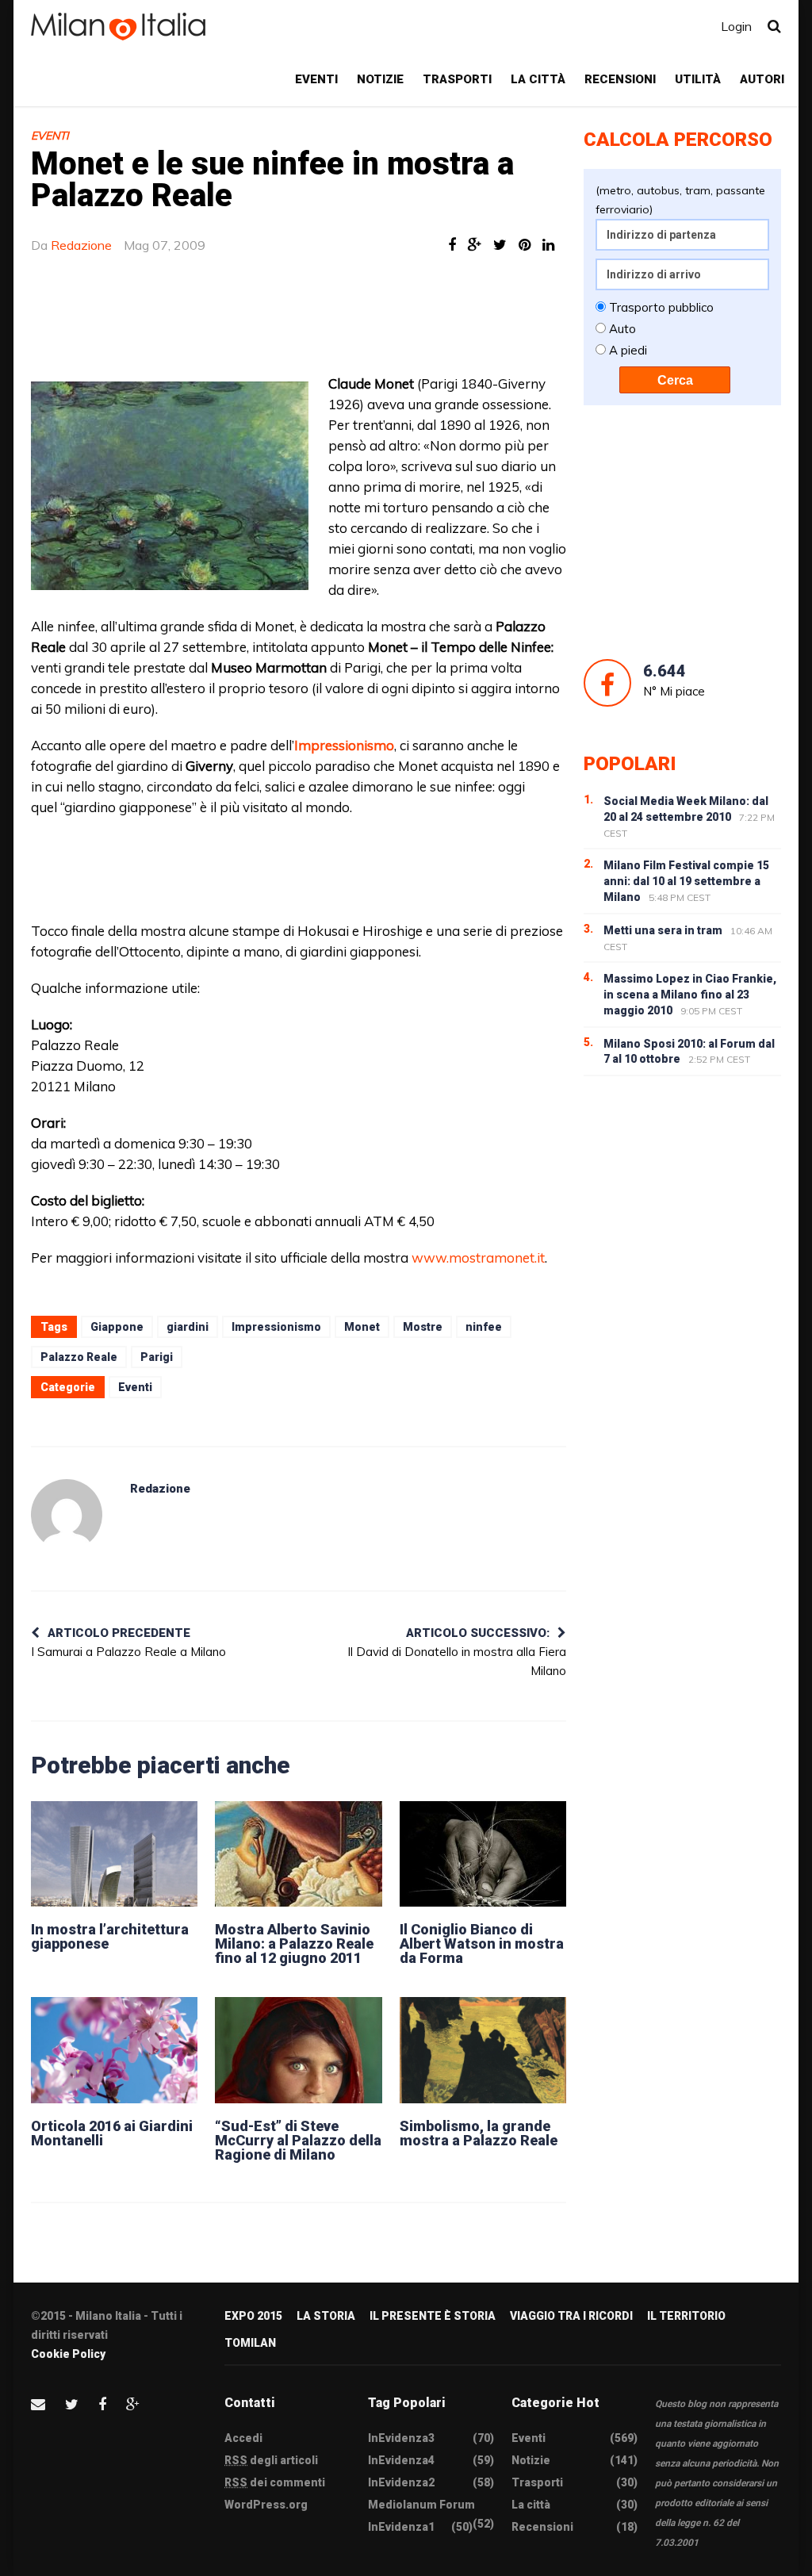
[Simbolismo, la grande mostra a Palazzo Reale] (483, 2050)
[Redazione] (67, 1515)
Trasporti (457, 79)
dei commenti (275, 2482)
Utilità (698, 79)
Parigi (157, 1357)
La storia (326, 2316)
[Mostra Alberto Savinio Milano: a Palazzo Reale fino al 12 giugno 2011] (298, 1854)
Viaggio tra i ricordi (571, 2316)
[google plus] (133, 2404)
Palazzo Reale (79, 1357)
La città (538, 79)
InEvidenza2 (401, 2482)
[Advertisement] (416, 322)
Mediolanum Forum (421, 2505)
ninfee (484, 1327)
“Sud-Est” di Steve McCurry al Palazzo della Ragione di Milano (298, 2140)
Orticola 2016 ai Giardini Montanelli (112, 2133)
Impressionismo (276, 1327)
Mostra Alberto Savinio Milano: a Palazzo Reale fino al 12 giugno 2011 (294, 1943)
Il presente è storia (433, 2316)
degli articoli (271, 2460)
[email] (38, 2404)
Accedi (243, 2438)
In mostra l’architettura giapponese (110, 1936)
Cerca (675, 380)
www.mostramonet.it (478, 1257)
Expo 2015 (253, 2316)
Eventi (316, 79)
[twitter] (72, 2404)
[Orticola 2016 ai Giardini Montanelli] (114, 2050)
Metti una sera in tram (663, 930)
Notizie (380, 79)
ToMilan (250, 2343)
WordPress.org (266, 2505)
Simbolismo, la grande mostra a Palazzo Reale (479, 2133)
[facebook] (102, 2404)
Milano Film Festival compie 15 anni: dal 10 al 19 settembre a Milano (686, 881)
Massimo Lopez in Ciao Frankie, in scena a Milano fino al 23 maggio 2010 (690, 995)
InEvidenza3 (401, 2438)
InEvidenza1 (401, 2527)
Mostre (423, 1327)
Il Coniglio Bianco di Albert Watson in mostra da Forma (482, 1943)
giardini (188, 1327)
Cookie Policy (68, 2354)
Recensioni (620, 79)
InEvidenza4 (401, 2460)
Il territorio (686, 2316)
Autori (762, 79)
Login (736, 26)
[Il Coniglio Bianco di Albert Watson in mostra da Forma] (483, 1854)
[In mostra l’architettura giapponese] (114, 1854)
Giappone (117, 1327)
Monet (362, 1327)
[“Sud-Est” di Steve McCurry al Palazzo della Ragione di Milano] (298, 2050)
